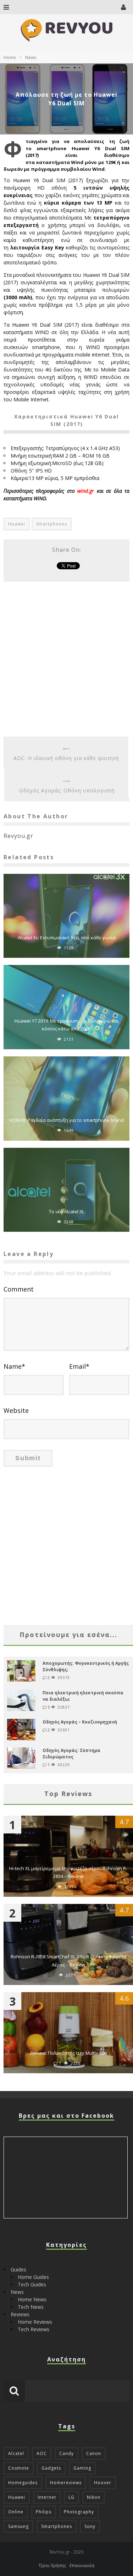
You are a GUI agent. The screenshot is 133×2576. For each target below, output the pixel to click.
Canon (94, 2453)
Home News (32, 2299)
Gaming (82, 2468)
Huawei (17, 524)
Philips (44, 2512)
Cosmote (19, 2468)
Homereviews (66, 2483)
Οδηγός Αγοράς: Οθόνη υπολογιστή (67, 790)
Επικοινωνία (82, 2566)
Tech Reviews (34, 2329)
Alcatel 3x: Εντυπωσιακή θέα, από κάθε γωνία (67, 938)
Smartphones (52, 524)
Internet (47, 2497)
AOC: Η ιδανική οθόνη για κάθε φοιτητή (66, 758)
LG (71, 2497)
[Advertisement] (66, 659)
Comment (19, 1289)
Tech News (31, 2307)
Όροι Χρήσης (52, 2566)
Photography (79, 2512)
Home (10, 57)
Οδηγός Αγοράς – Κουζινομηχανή (80, 1722)
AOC (42, 2453)
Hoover (103, 2483)
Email (79, 1366)
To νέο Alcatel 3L (66, 1212)
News (17, 2292)
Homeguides (23, 2483)
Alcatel (16, 2453)
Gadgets (51, 2468)
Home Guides (33, 2277)
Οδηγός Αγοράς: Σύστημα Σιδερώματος (71, 1754)
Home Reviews (35, 2322)
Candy (66, 2453)
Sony (90, 2526)
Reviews (20, 2314)
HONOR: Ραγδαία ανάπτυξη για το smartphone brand (66, 1120)
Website (16, 1410)
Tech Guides (32, 2284)
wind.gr (86, 491)
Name (14, 1366)
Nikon (94, 2497)
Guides (18, 2269)
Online (16, 2512)
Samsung (18, 2526)
